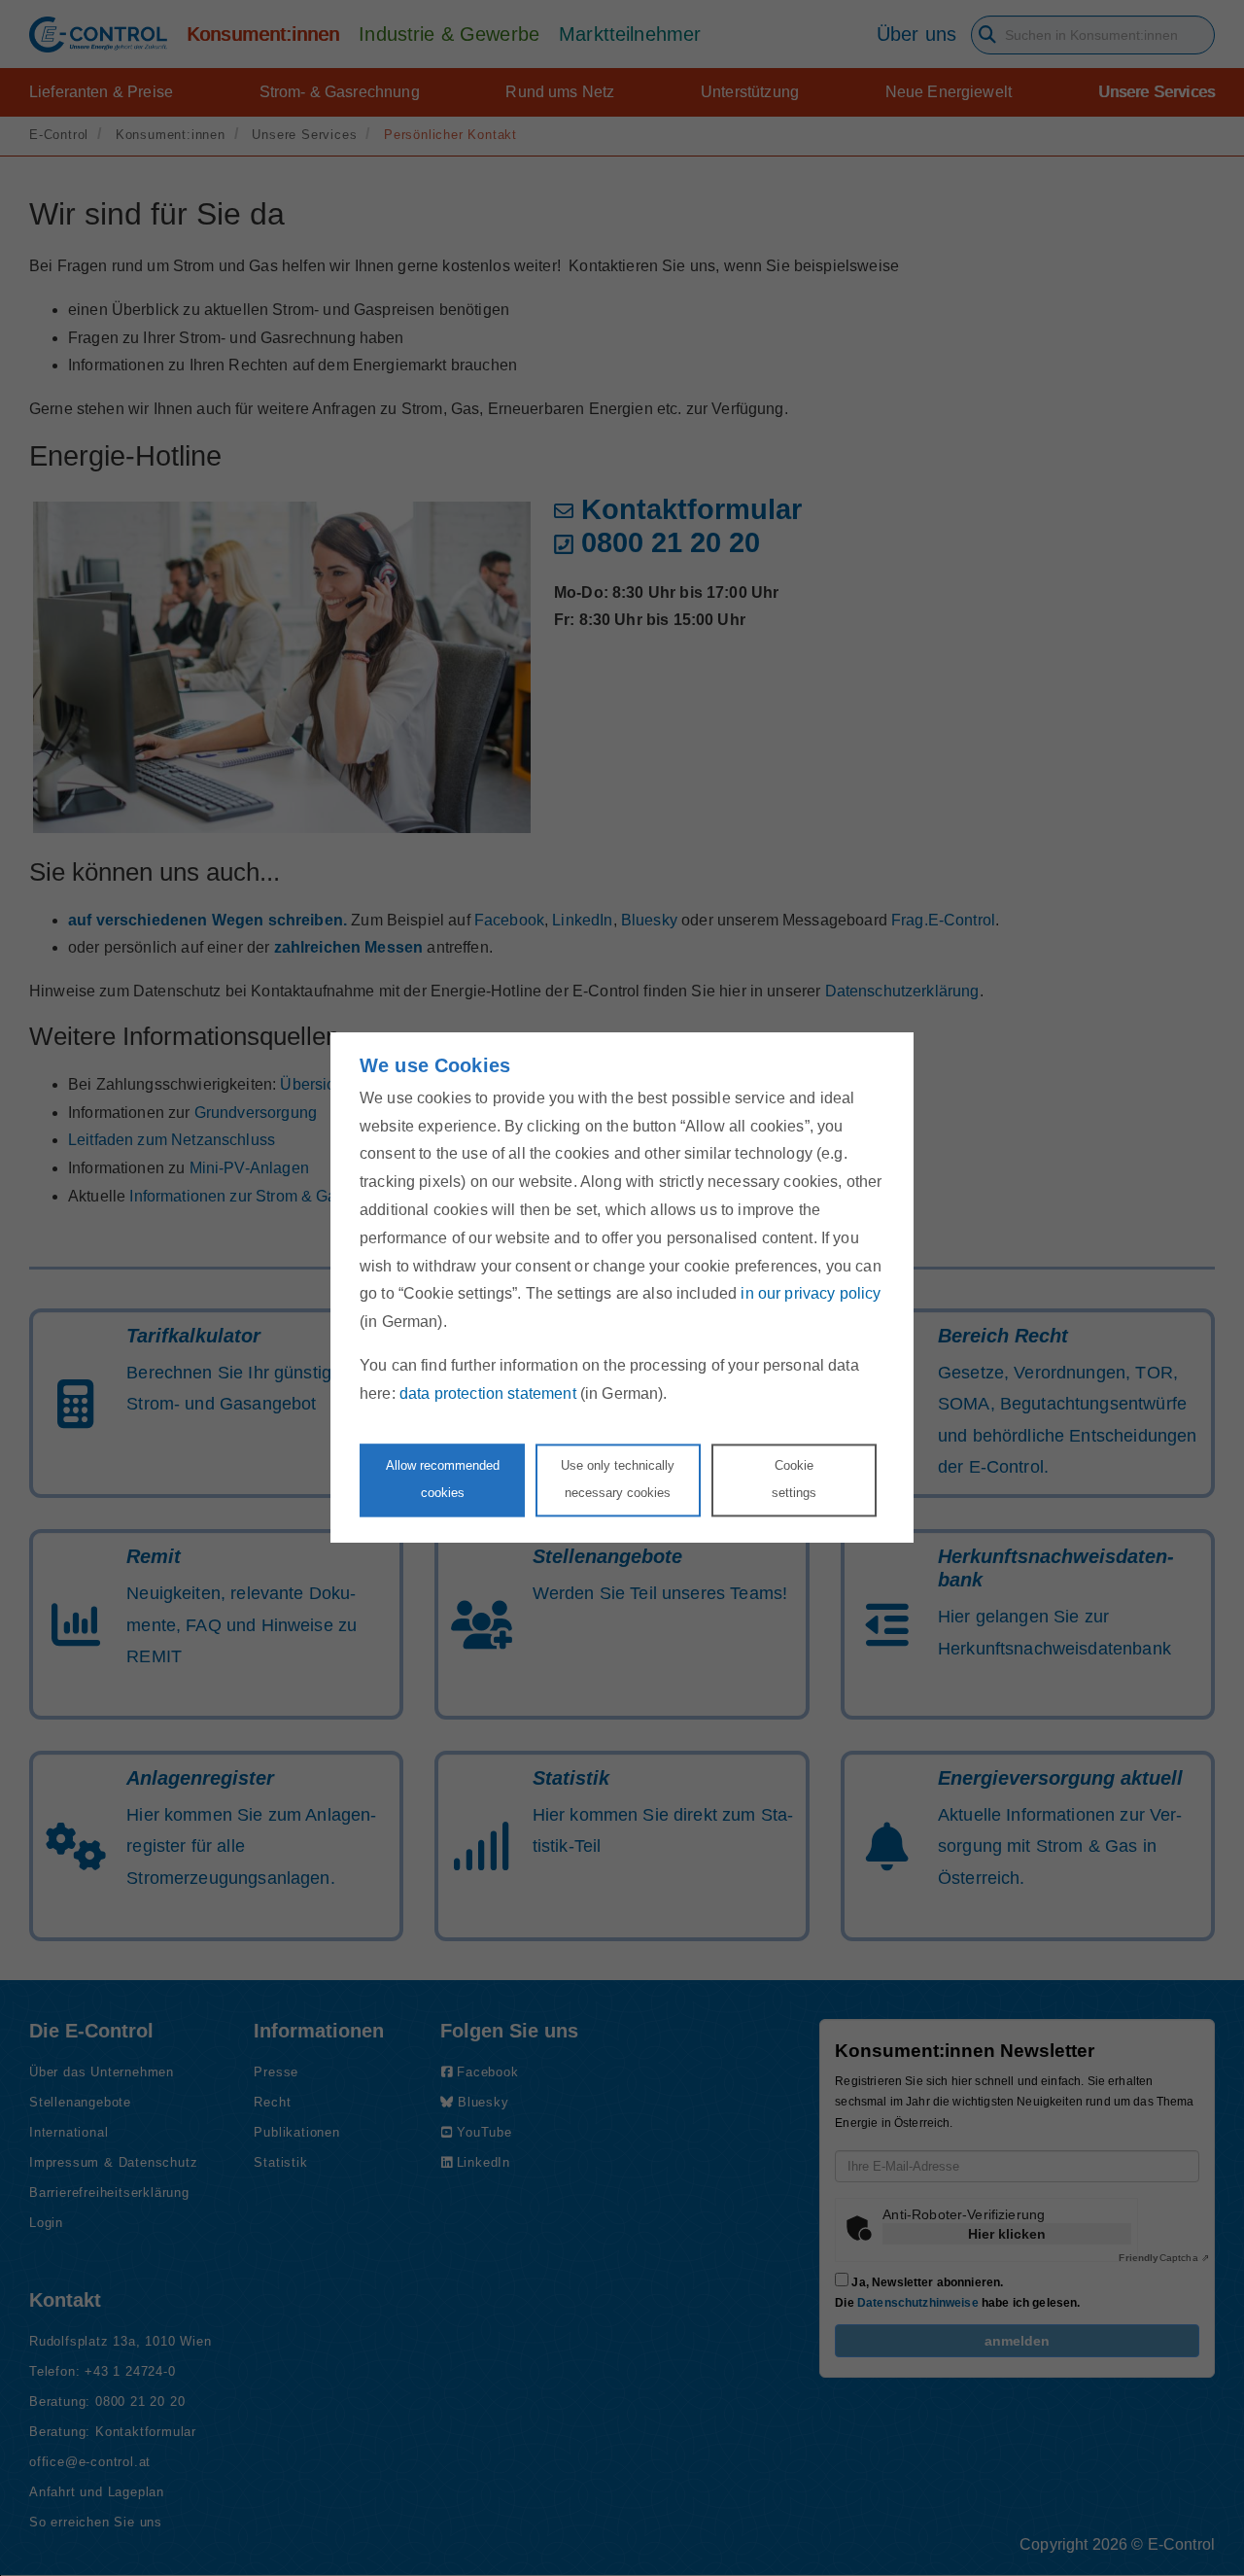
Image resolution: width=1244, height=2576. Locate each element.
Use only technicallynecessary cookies (618, 1479)
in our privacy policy (811, 1294)
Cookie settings (794, 1479)
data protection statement (488, 1393)
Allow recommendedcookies (443, 1479)
